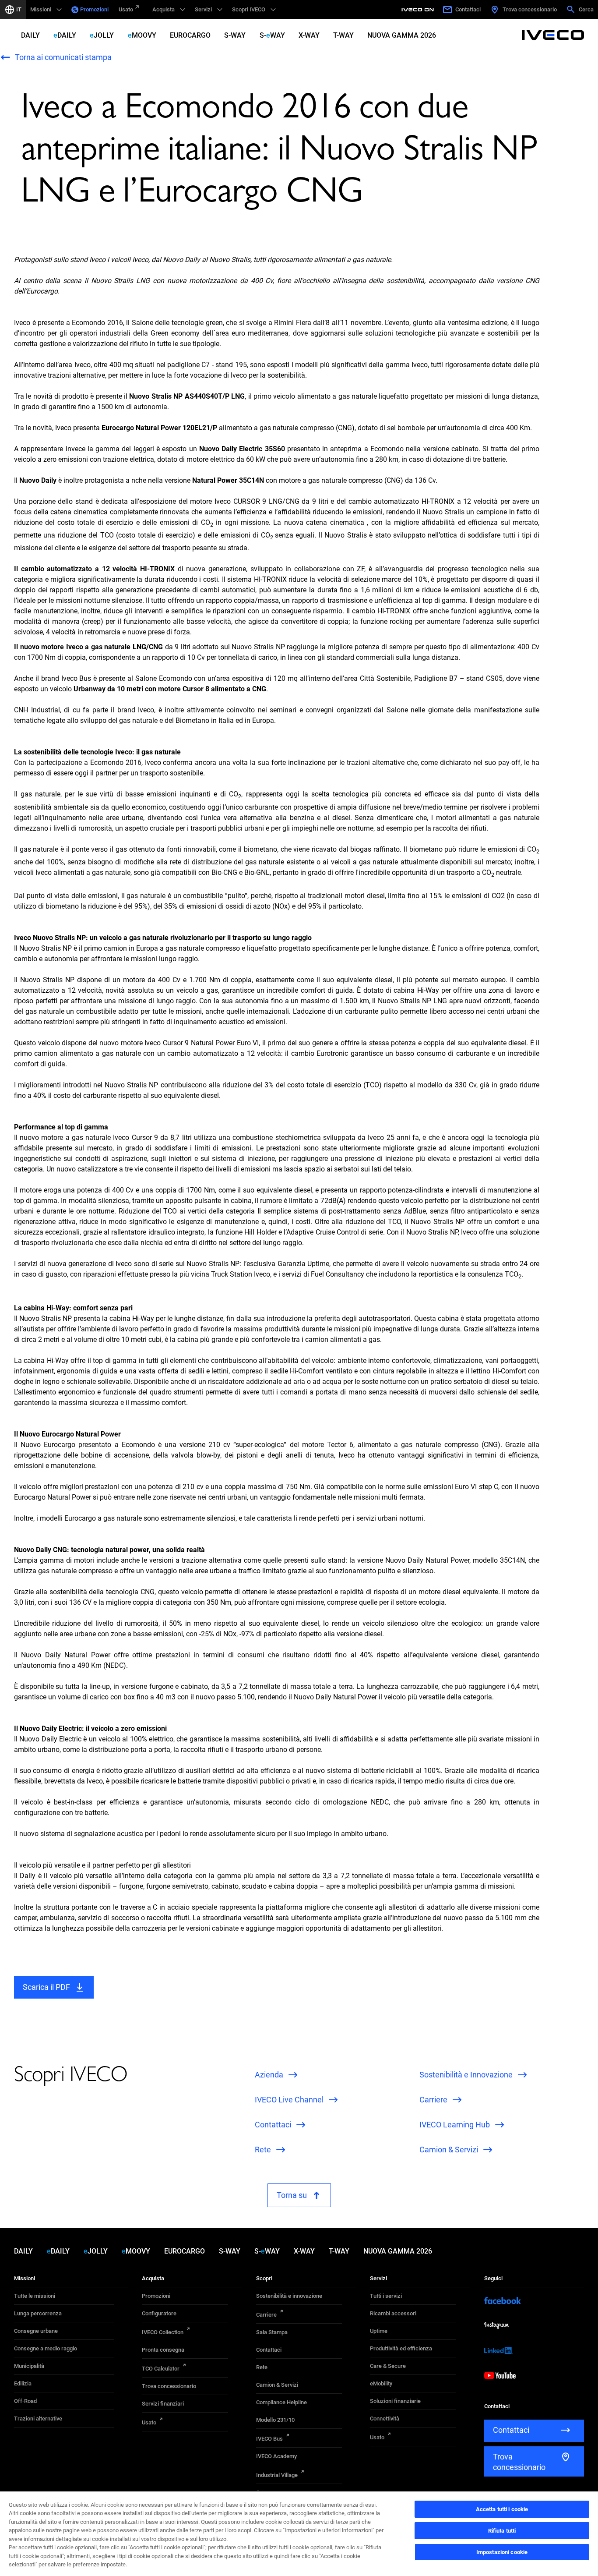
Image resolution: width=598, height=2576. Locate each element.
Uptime (379, 2331)
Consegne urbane (36, 2331)
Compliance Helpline (281, 2402)
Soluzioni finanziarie (395, 2401)
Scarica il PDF (46, 1987)
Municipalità (29, 2366)
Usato (126, 9)
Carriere (266, 2315)
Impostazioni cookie (502, 2552)
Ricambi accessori (393, 2313)
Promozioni (94, 9)
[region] (299, 2533)
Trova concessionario (169, 2386)
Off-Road (25, 2401)
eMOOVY (142, 35)
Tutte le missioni (35, 2296)
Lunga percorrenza (38, 2313)
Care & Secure (388, 2366)
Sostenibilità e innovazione (289, 2296)
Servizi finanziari (163, 2404)
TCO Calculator (161, 2369)
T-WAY (343, 35)
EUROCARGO (190, 35)
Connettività (385, 2419)
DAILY (30, 35)
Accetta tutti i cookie (502, 2509)
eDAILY (65, 35)
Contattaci (269, 2350)
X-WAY (309, 35)
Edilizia (23, 2383)
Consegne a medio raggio (46, 2348)
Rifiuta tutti (502, 2531)
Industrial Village (277, 2475)
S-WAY (235, 35)
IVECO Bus (269, 2439)
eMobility (381, 2383)
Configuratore (159, 2313)
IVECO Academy (276, 2456)
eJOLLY (102, 35)
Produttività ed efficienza (401, 2348)
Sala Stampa (272, 2332)
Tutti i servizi (386, 2296)
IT (19, 9)
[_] (419, 10)
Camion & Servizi (277, 2385)
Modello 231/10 (275, 2420)
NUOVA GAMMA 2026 (402, 35)
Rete (262, 2367)
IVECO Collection (163, 2332)
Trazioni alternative (38, 2419)
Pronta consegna (163, 2350)
